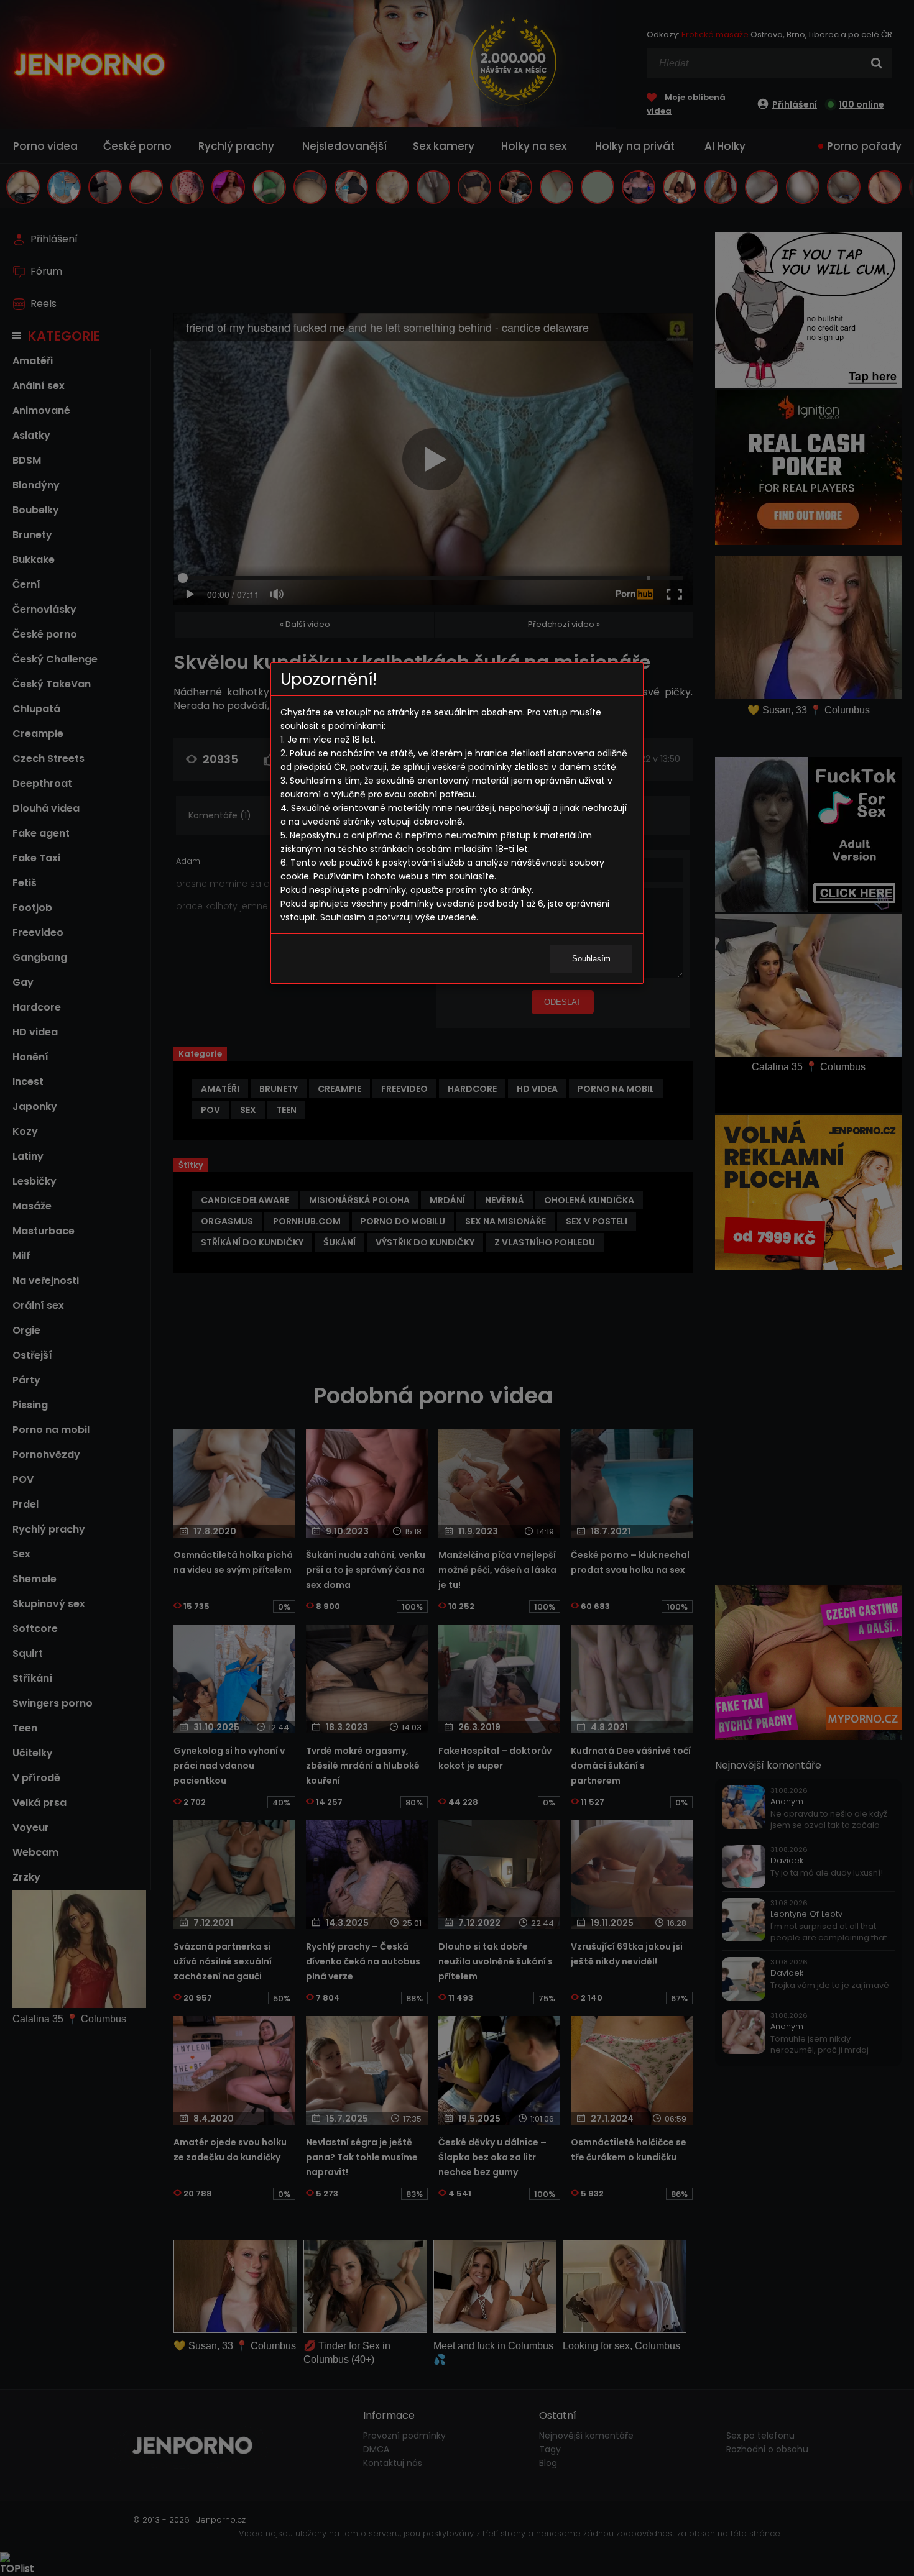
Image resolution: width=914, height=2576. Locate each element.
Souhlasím (591, 959)
